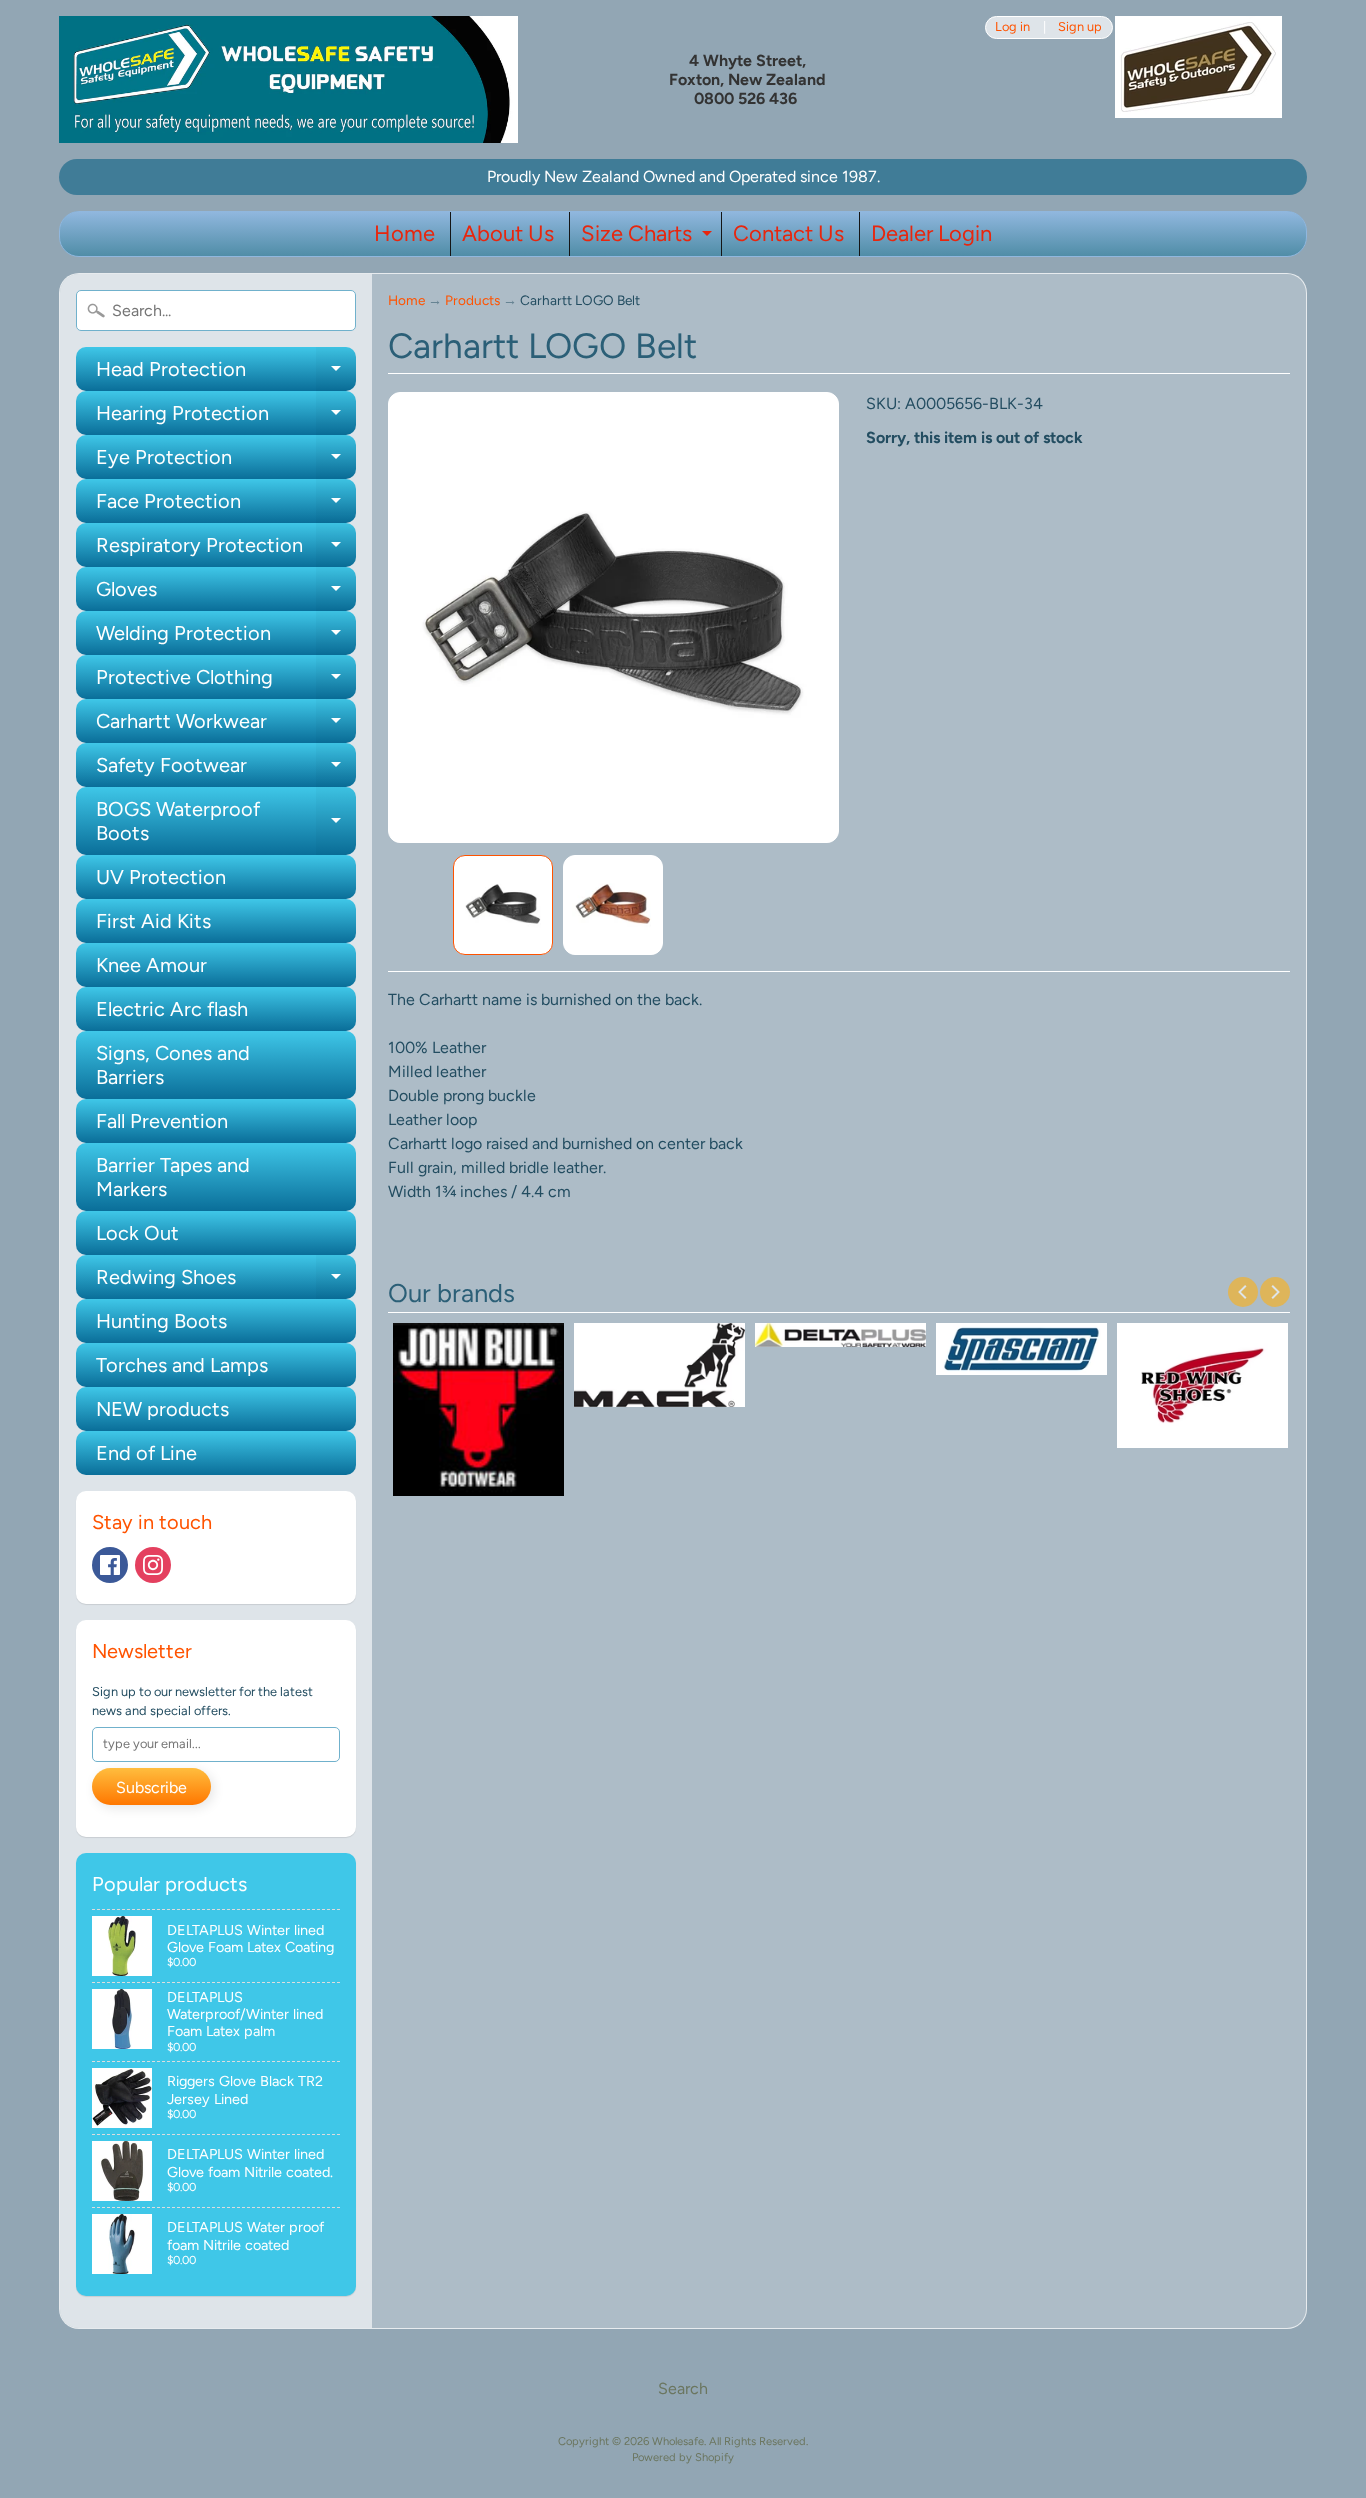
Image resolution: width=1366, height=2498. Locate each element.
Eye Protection (226, 462)
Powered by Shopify (683, 2457)
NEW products (162, 1409)
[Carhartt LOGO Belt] (503, 905)
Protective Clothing (226, 682)
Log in (1012, 27)
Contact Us (788, 233)
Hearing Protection (226, 418)
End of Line (146, 1453)
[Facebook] (110, 1565)
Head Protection (226, 374)
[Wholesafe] (288, 79)
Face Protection (226, 506)
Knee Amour (151, 965)
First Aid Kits (153, 921)
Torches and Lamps (182, 1365)
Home (404, 233)
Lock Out (137, 1233)
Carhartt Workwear (226, 726)
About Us (508, 233)
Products (472, 300)
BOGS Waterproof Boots (226, 822)
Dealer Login (931, 233)
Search (683, 2388)
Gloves (226, 594)
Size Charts (649, 238)
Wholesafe (678, 2441)
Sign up (1080, 27)
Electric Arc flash (172, 1009)
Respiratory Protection (226, 550)
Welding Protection (226, 638)
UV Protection (161, 877)
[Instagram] (153, 1565)
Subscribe (151, 1787)
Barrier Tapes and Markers (173, 1177)
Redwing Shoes (226, 1282)
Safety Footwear (226, 770)
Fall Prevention (162, 1121)
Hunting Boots (161, 1321)
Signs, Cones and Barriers (173, 1065)
